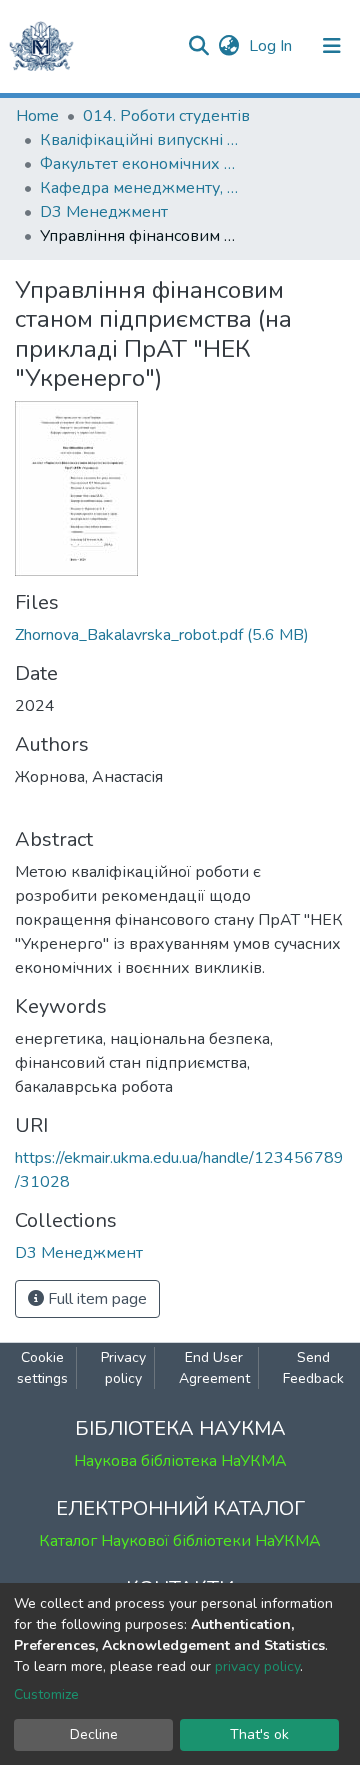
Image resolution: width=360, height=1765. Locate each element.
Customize (46, 1694)
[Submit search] (198, 46)
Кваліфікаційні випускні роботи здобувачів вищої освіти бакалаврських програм (140, 140)
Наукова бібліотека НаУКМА (180, 1461)
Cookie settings (42, 1368)
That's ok (259, 1734)
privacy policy (257, 1666)
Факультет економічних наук (140, 164)
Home (37, 116)
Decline (94, 1734)
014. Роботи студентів (166, 116)
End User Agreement (214, 1368)
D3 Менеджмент (104, 212)
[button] (228, 46)
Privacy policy (123, 1368)
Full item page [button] (95, 1299)
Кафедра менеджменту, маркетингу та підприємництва (140, 188)
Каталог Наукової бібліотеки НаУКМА (180, 1541)
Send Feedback (313, 1368)
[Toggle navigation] (332, 46)
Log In (272, 46)
